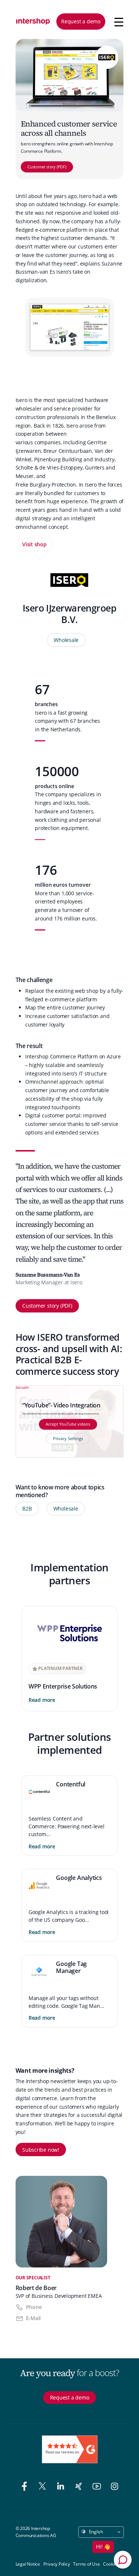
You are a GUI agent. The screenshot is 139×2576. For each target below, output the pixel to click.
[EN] (34, 22)
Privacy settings (23, 1387)
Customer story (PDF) (47, 167)
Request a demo (81, 21)
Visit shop (34, 544)
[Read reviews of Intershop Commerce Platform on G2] (70, 2449)
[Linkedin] (62, 2487)
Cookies (111, 2564)
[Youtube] (98, 2487)
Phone (34, 2307)
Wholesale (66, 640)
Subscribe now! (41, 2150)
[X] (44, 2487)
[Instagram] (115, 2487)
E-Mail (34, 2318)
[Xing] (80, 2487)
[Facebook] (26, 2487)
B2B (27, 1508)
